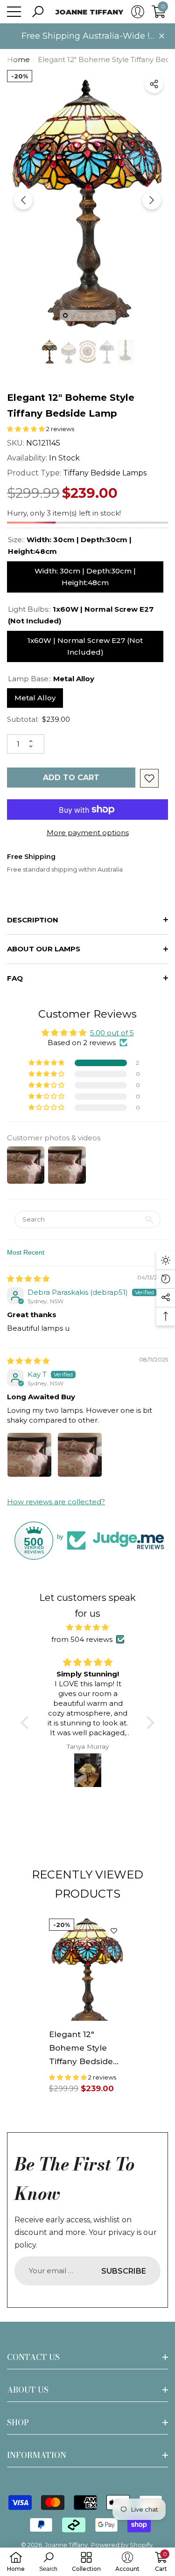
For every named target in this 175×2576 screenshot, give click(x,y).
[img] (28, 1279)
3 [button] (88, 315)
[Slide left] (23, 200)
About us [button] (28, 2390)
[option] (87, 200)
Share (154, 84)
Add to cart (71, 778)
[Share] (154, 84)
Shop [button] (18, 2422)
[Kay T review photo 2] (80, 1455)
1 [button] (65, 315)
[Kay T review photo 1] (29, 1455)
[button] (38, 12)
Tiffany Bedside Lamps (105, 473)
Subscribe (124, 2271)
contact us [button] (33, 2357)
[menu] (14, 12)
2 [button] (77, 315)
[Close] (162, 36)
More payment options (88, 833)
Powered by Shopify (122, 2545)
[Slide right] (152, 200)
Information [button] (37, 2455)
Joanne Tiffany (66, 2545)
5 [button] (110, 315)
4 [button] (99, 315)
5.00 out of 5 (112, 1033)
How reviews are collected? (56, 1502)
